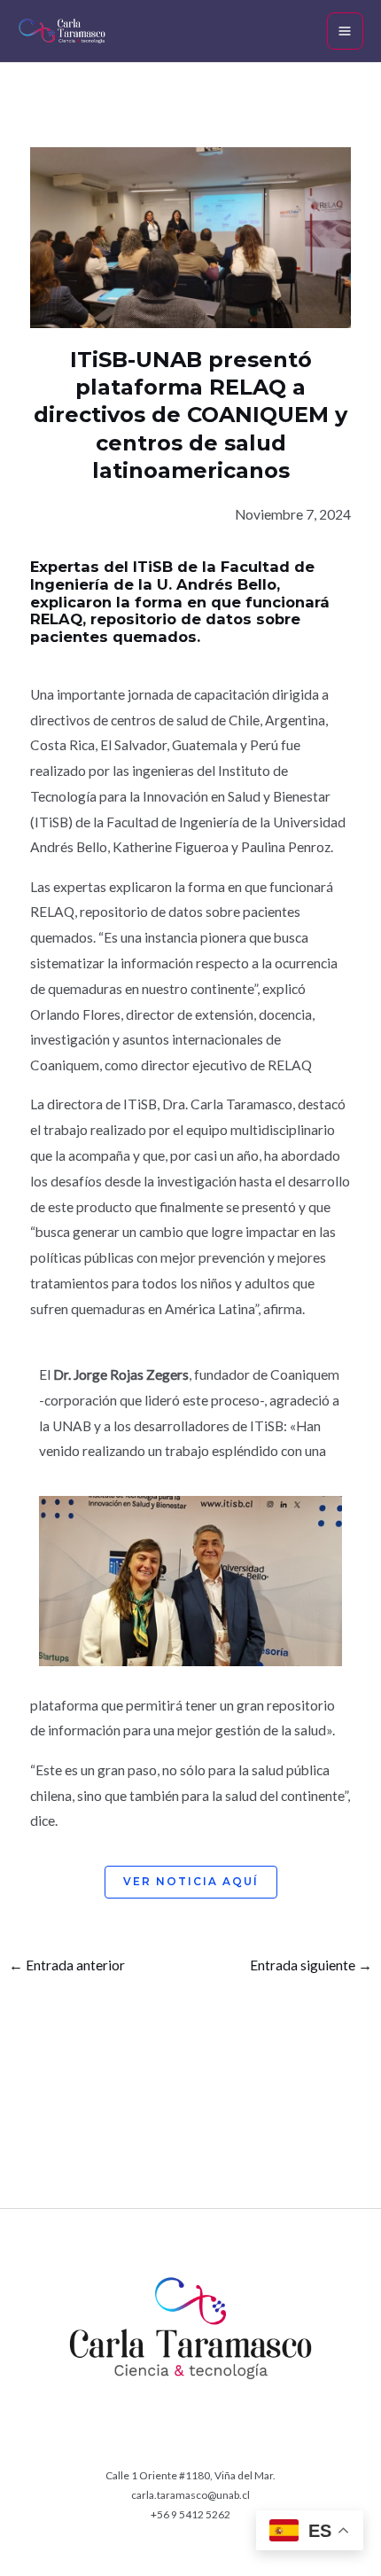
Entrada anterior (67, 1965)
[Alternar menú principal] (345, 31)
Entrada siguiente (311, 1965)
